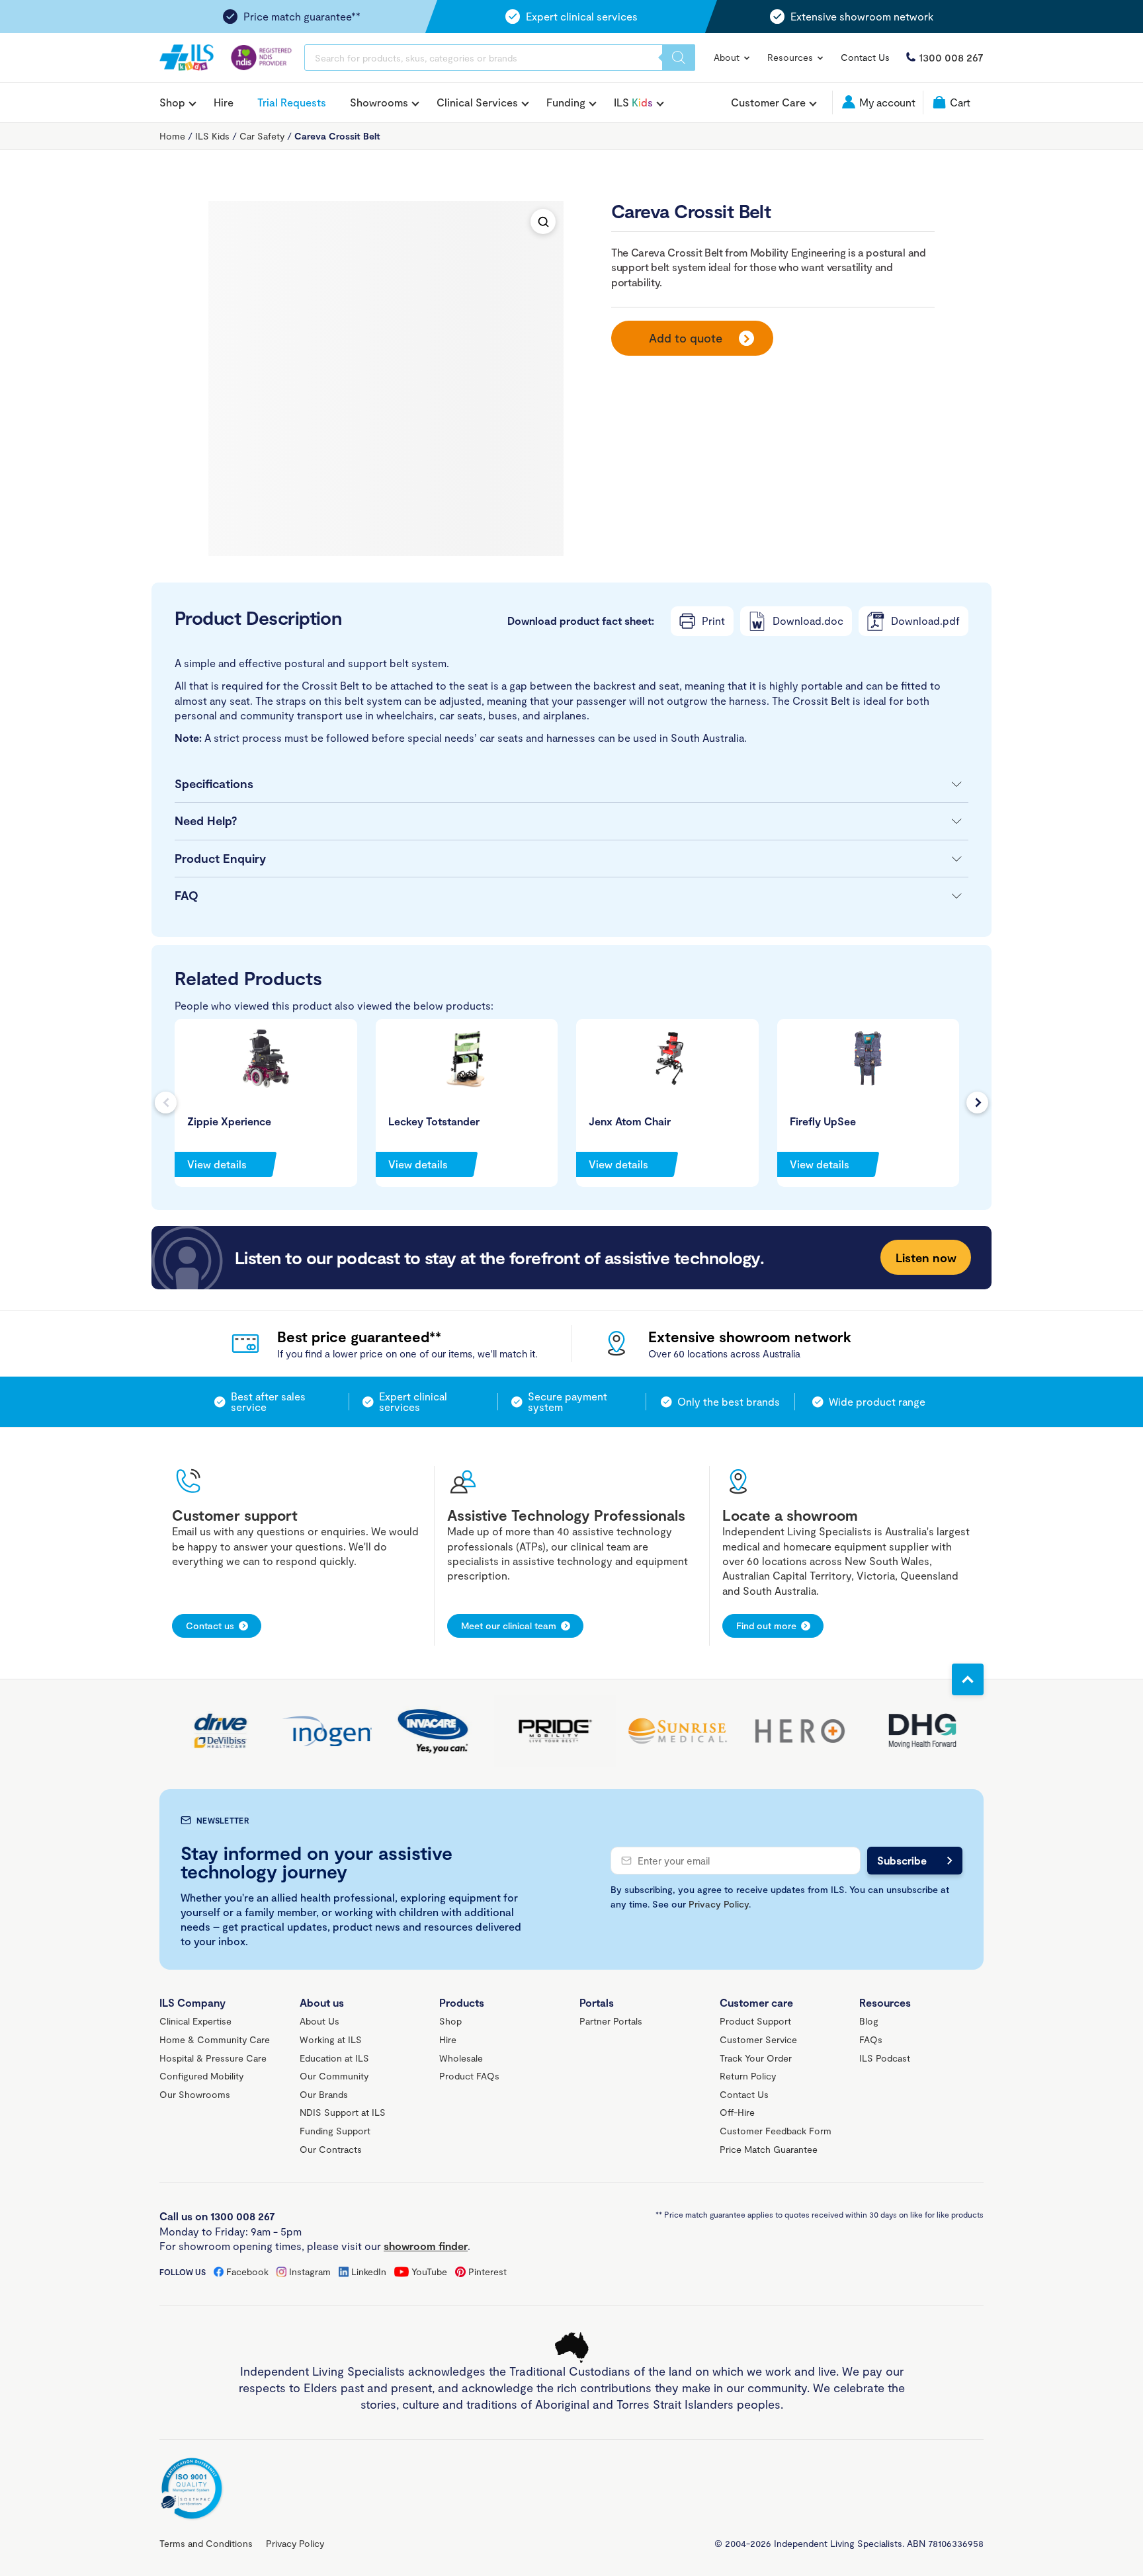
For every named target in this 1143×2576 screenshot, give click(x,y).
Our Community (334, 2076)
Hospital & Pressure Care (213, 2058)
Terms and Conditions (206, 2543)
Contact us (210, 1626)
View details (217, 1164)
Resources (791, 57)
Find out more (766, 1626)
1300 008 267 (951, 57)
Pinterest (487, 2272)
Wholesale (461, 2058)
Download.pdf (925, 621)
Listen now (926, 1258)
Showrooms (379, 102)
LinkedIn (369, 2272)
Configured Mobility (201, 2076)
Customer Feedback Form (776, 2131)
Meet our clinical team (509, 1626)
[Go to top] (968, 1679)
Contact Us (865, 57)
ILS (633, 102)
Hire (224, 102)
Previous (166, 1103)
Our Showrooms (195, 2094)
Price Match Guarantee (769, 2149)
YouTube (429, 2272)
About (728, 57)
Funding (566, 102)
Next (977, 1103)
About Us (319, 2021)
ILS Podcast (885, 2058)
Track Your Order (756, 2058)
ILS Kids (212, 136)
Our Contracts (331, 2149)
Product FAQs (469, 2076)
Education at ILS (334, 2058)
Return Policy (748, 2076)
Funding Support (335, 2131)
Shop (172, 102)
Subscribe (902, 1860)
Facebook (247, 2272)
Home (172, 136)
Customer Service (758, 2039)
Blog (869, 2021)
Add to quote (686, 338)
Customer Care (768, 102)
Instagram (310, 2272)
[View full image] (543, 221)
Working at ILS (331, 2039)
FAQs (871, 2039)
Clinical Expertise (195, 2021)
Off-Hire (737, 2112)
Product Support (755, 2021)
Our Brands (324, 2094)
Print (713, 621)
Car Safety (262, 136)
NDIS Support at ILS (343, 2112)
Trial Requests (292, 102)
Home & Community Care (215, 2039)
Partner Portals (611, 2021)
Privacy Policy (719, 1904)
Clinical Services (477, 102)
